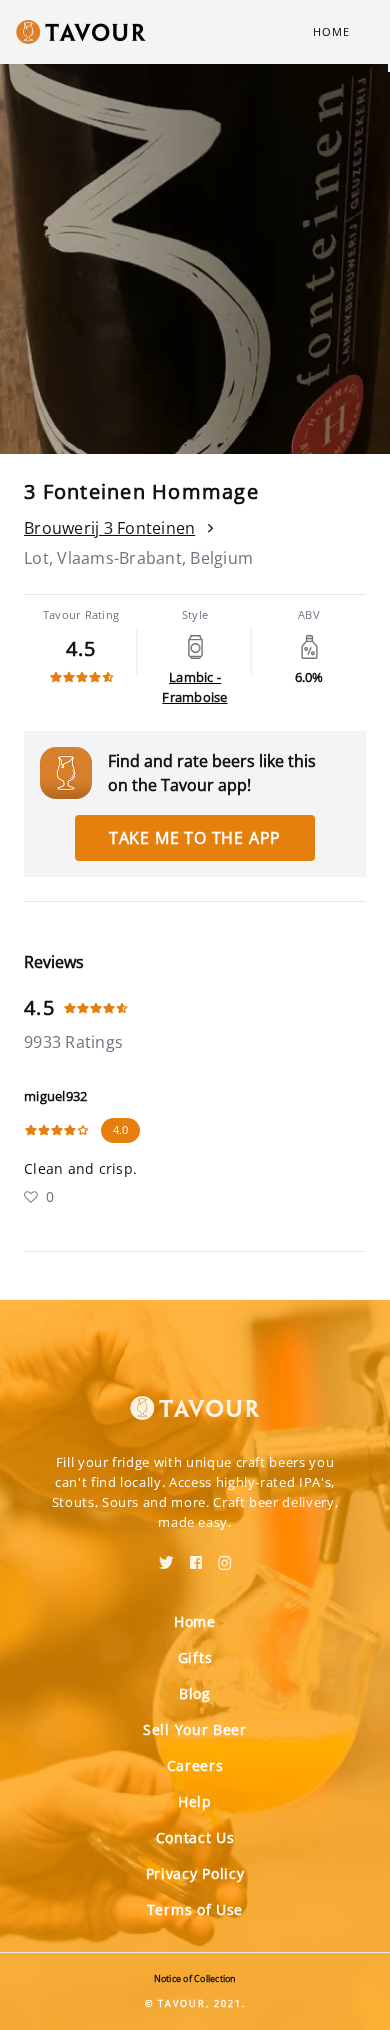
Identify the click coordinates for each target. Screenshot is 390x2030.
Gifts (195, 1657)
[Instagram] (225, 1556)
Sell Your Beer (195, 1729)
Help (195, 1801)
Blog (195, 1693)
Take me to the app (195, 838)
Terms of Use (195, 1909)
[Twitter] (166, 1556)
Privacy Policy (195, 1873)
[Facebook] (196, 1556)
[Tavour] (195, 1396)
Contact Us (195, 1837)
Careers (195, 1765)
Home (331, 31)
